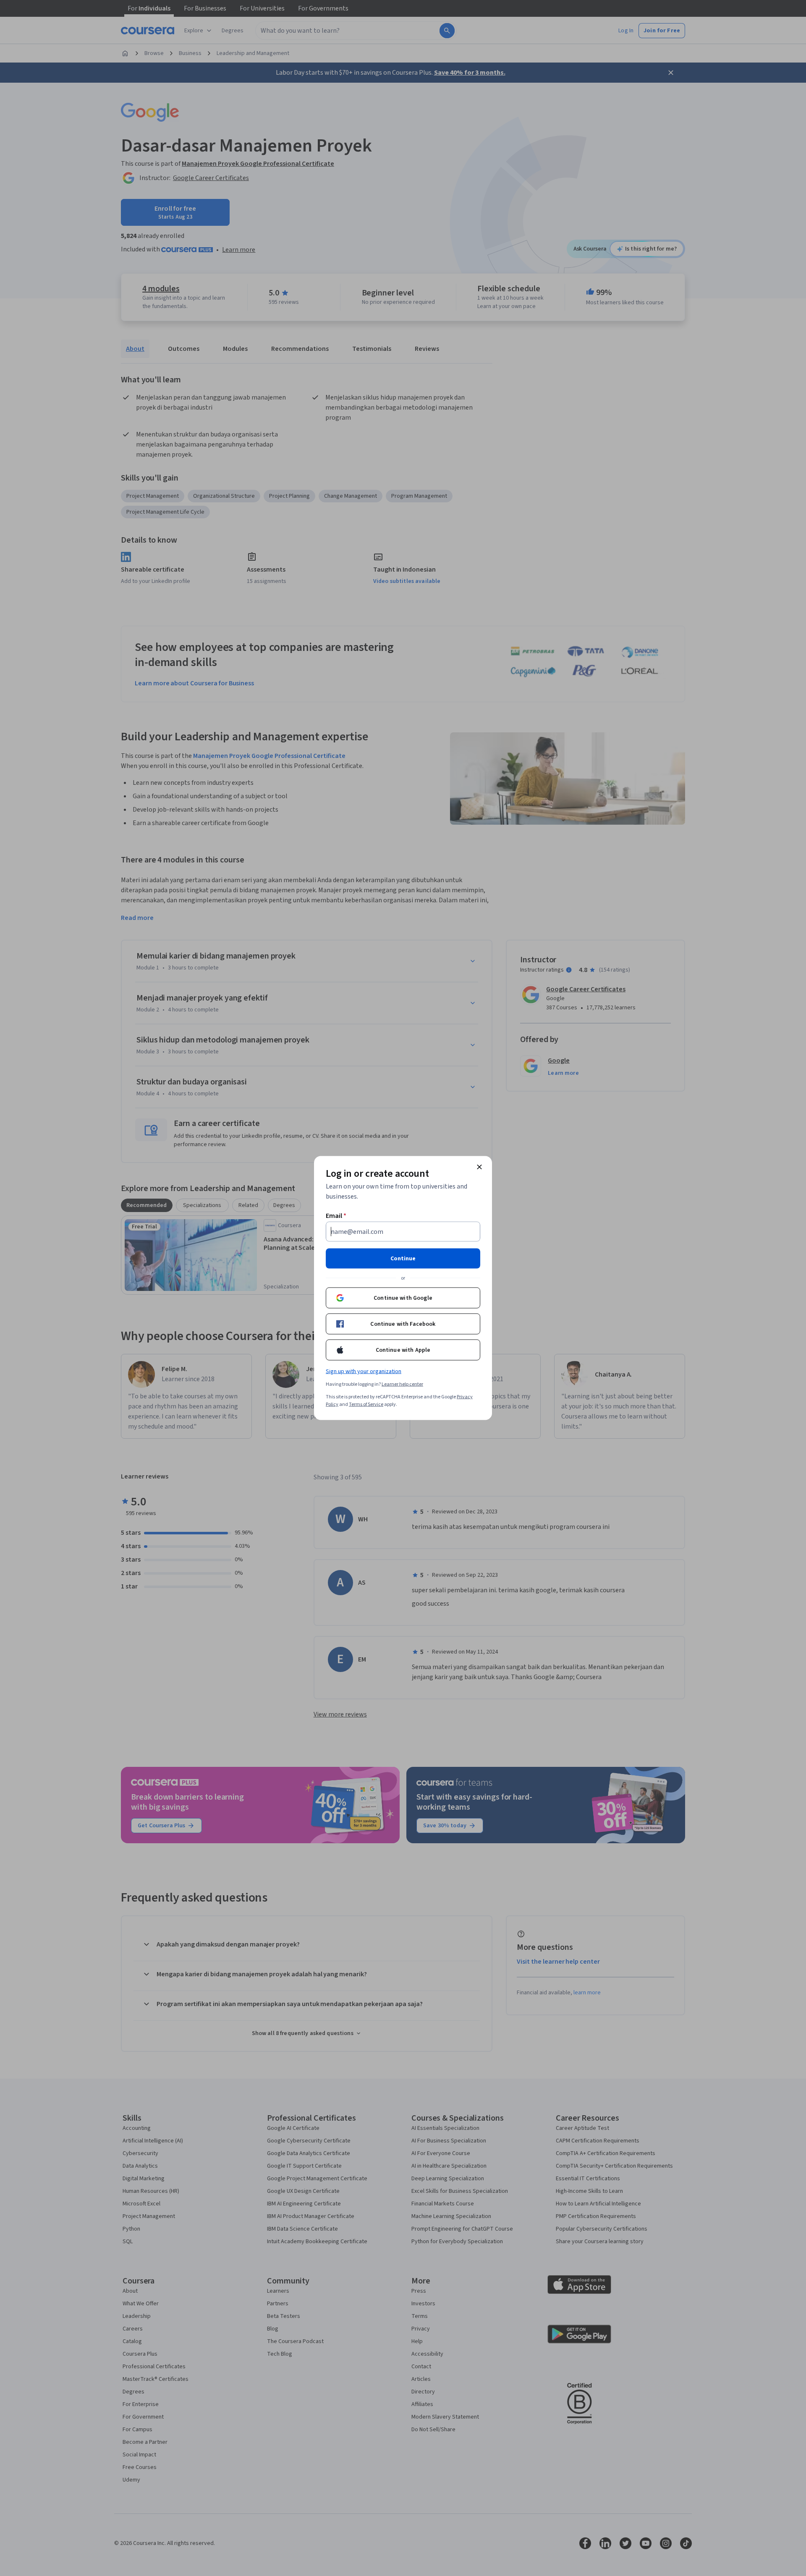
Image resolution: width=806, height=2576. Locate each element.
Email (336, 1216)
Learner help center (402, 1384)
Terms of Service (366, 1404)
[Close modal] (479, 1167)
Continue (403, 1259)
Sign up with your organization (364, 1372)
